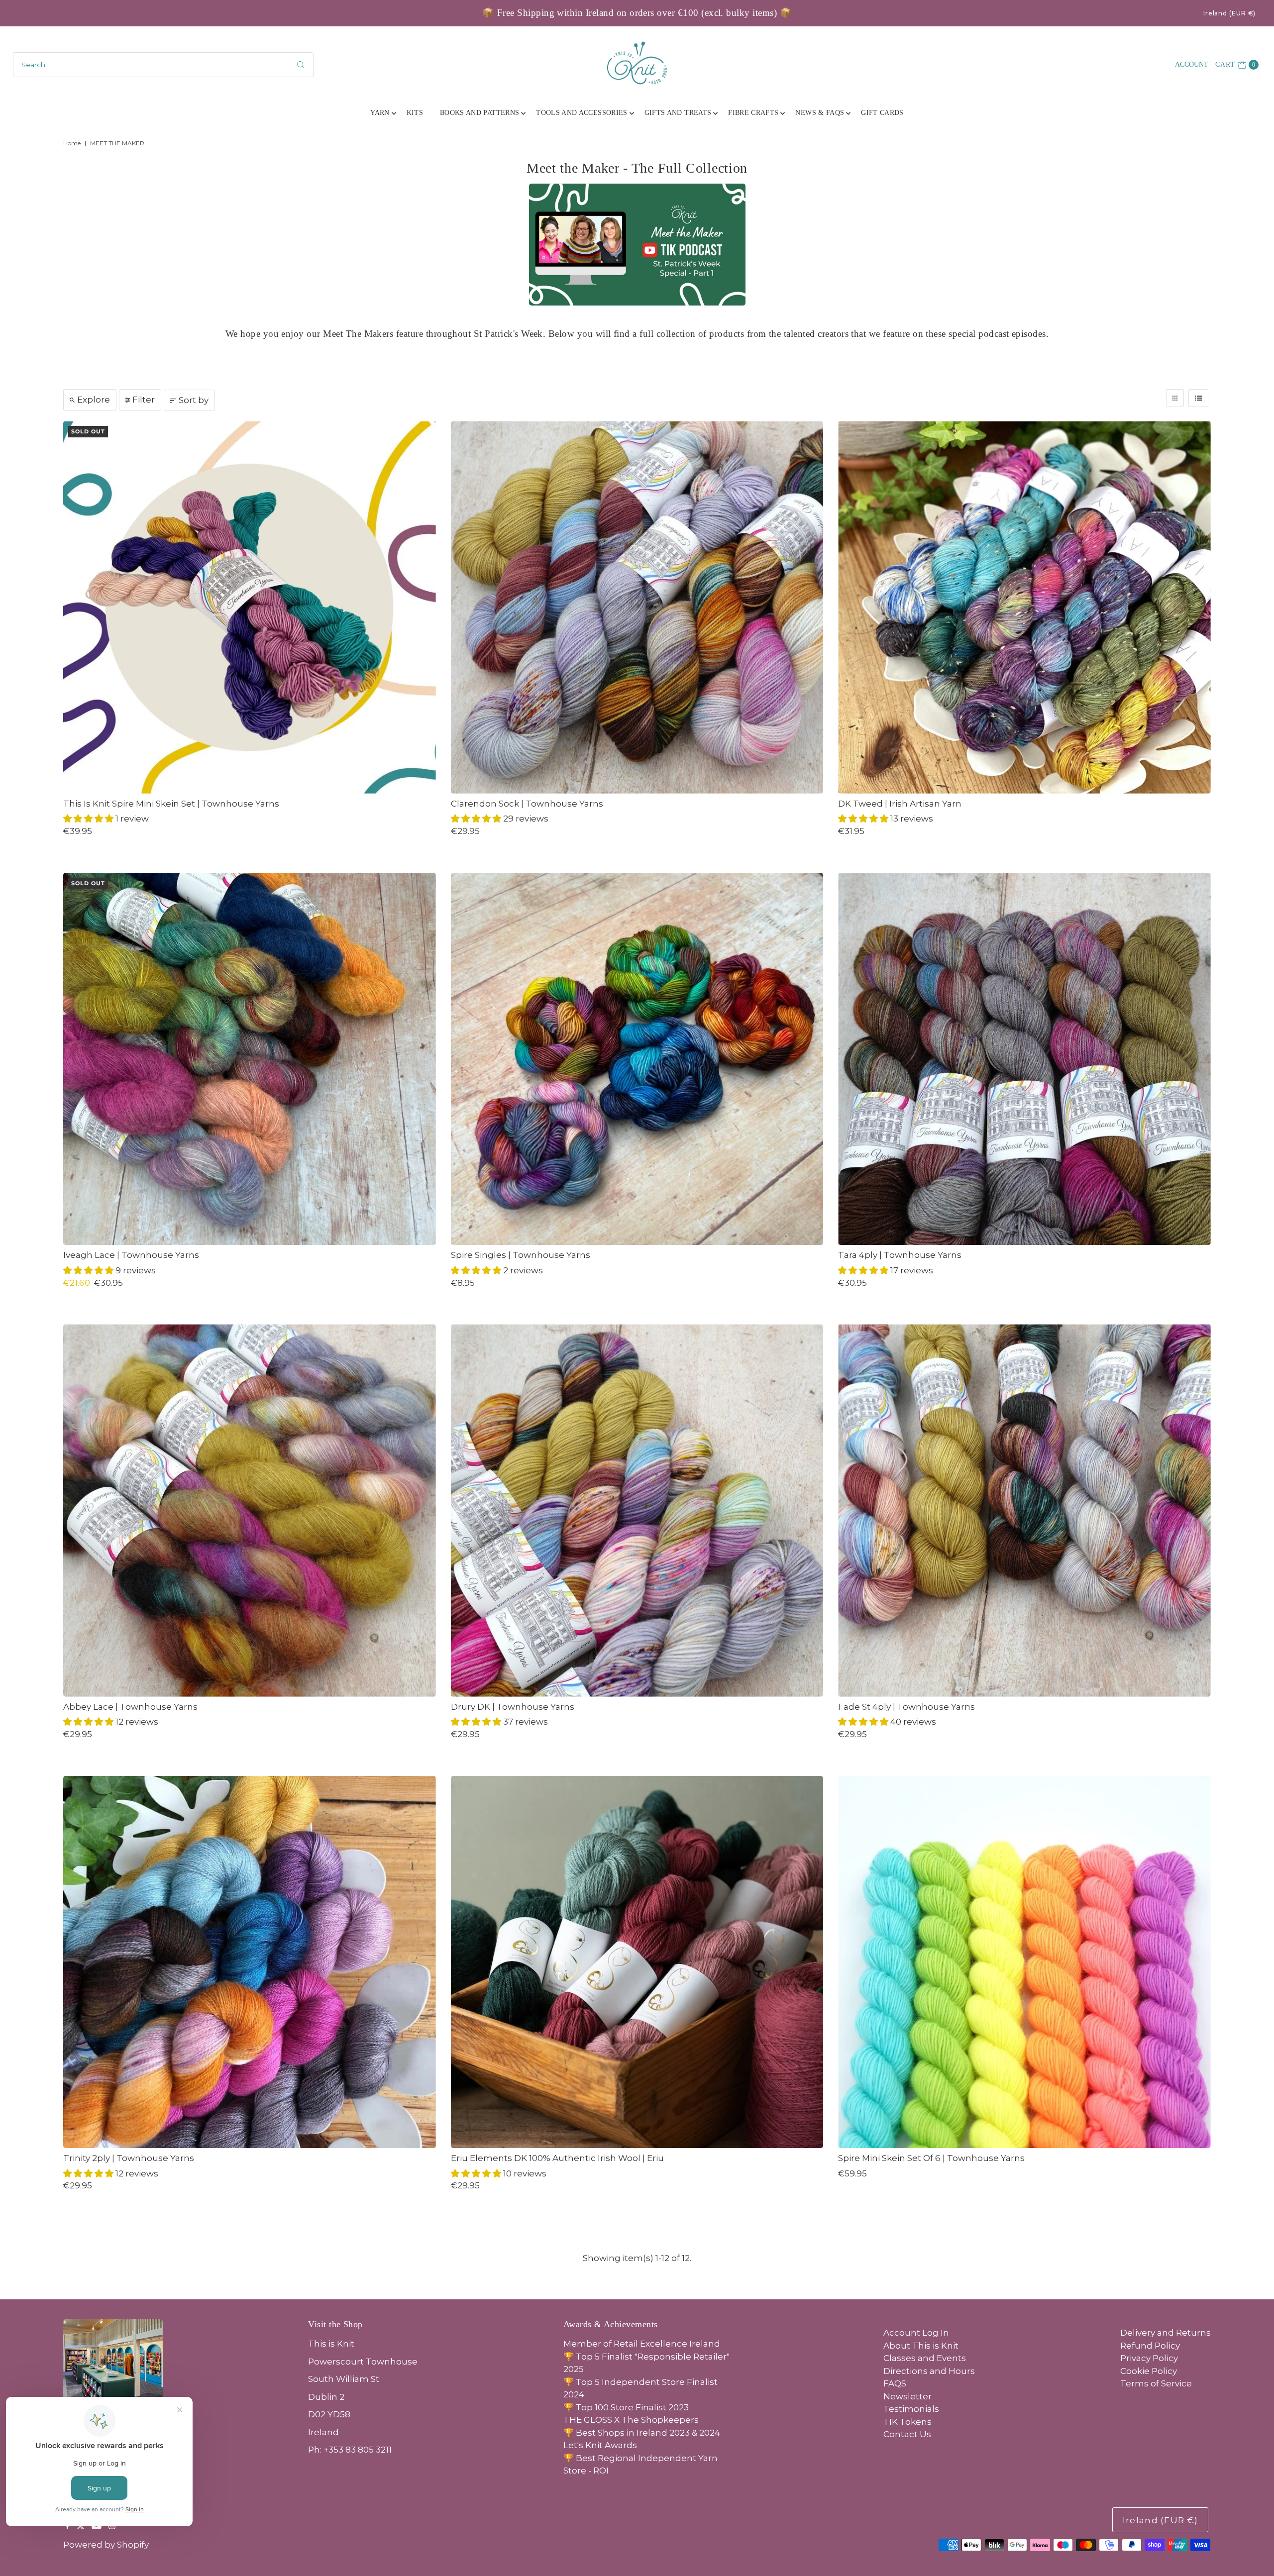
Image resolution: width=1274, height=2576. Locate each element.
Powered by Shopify (106, 2545)
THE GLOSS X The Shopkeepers (631, 2420)
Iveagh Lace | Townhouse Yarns (131, 1255)
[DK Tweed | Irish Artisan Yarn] (1024, 607)
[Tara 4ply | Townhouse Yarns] (1024, 1059)
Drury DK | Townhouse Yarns (513, 1707)
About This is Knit (921, 2346)
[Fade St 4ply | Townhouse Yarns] (1024, 1510)
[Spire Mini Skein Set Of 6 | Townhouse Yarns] (1024, 1962)
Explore (94, 400)
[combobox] (163, 65)
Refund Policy (1150, 2346)
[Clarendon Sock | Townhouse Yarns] (637, 607)
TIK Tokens (907, 2422)
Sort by (194, 400)
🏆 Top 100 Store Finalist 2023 (626, 2407)
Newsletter (907, 2396)
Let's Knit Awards (600, 2445)
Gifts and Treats (678, 113)
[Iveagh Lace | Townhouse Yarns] (250, 1059)
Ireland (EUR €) (1230, 13)
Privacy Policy (1149, 2358)
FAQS (895, 2383)
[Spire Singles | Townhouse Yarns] (637, 1059)
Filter (144, 400)
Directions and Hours (929, 2371)
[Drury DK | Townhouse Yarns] (637, 1510)
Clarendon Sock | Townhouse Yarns (527, 804)
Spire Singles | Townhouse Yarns (521, 1255)
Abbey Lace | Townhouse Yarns (130, 1707)
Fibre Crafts (753, 113)
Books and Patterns (479, 113)
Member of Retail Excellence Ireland (642, 2344)
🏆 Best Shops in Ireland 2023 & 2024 (642, 2433)
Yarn (380, 113)
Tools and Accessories (582, 113)
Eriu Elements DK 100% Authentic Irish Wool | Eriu (557, 2158)
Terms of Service (1156, 2383)
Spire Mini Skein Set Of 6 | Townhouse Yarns (931, 2158)
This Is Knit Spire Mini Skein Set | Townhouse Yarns (171, 804)
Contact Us (907, 2434)
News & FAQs (820, 113)
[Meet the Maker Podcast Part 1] (637, 245)
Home (72, 143)
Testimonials (911, 2409)
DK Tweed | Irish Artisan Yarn (900, 804)
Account (1192, 64)
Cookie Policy (1149, 2371)
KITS (415, 113)
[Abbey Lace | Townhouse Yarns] (250, 1510)
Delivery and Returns (1166, 2333)
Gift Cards (882, 113)
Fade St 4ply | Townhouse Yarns (906, 1707)
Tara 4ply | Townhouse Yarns (900, 1255)
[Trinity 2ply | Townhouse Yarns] (250, 1962)
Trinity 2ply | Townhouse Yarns (129, 2158)
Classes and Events (925, 2358)
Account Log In (916, 2333)
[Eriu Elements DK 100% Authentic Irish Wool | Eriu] (637, 1962)
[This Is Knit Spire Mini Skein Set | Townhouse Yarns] (250, 607)
